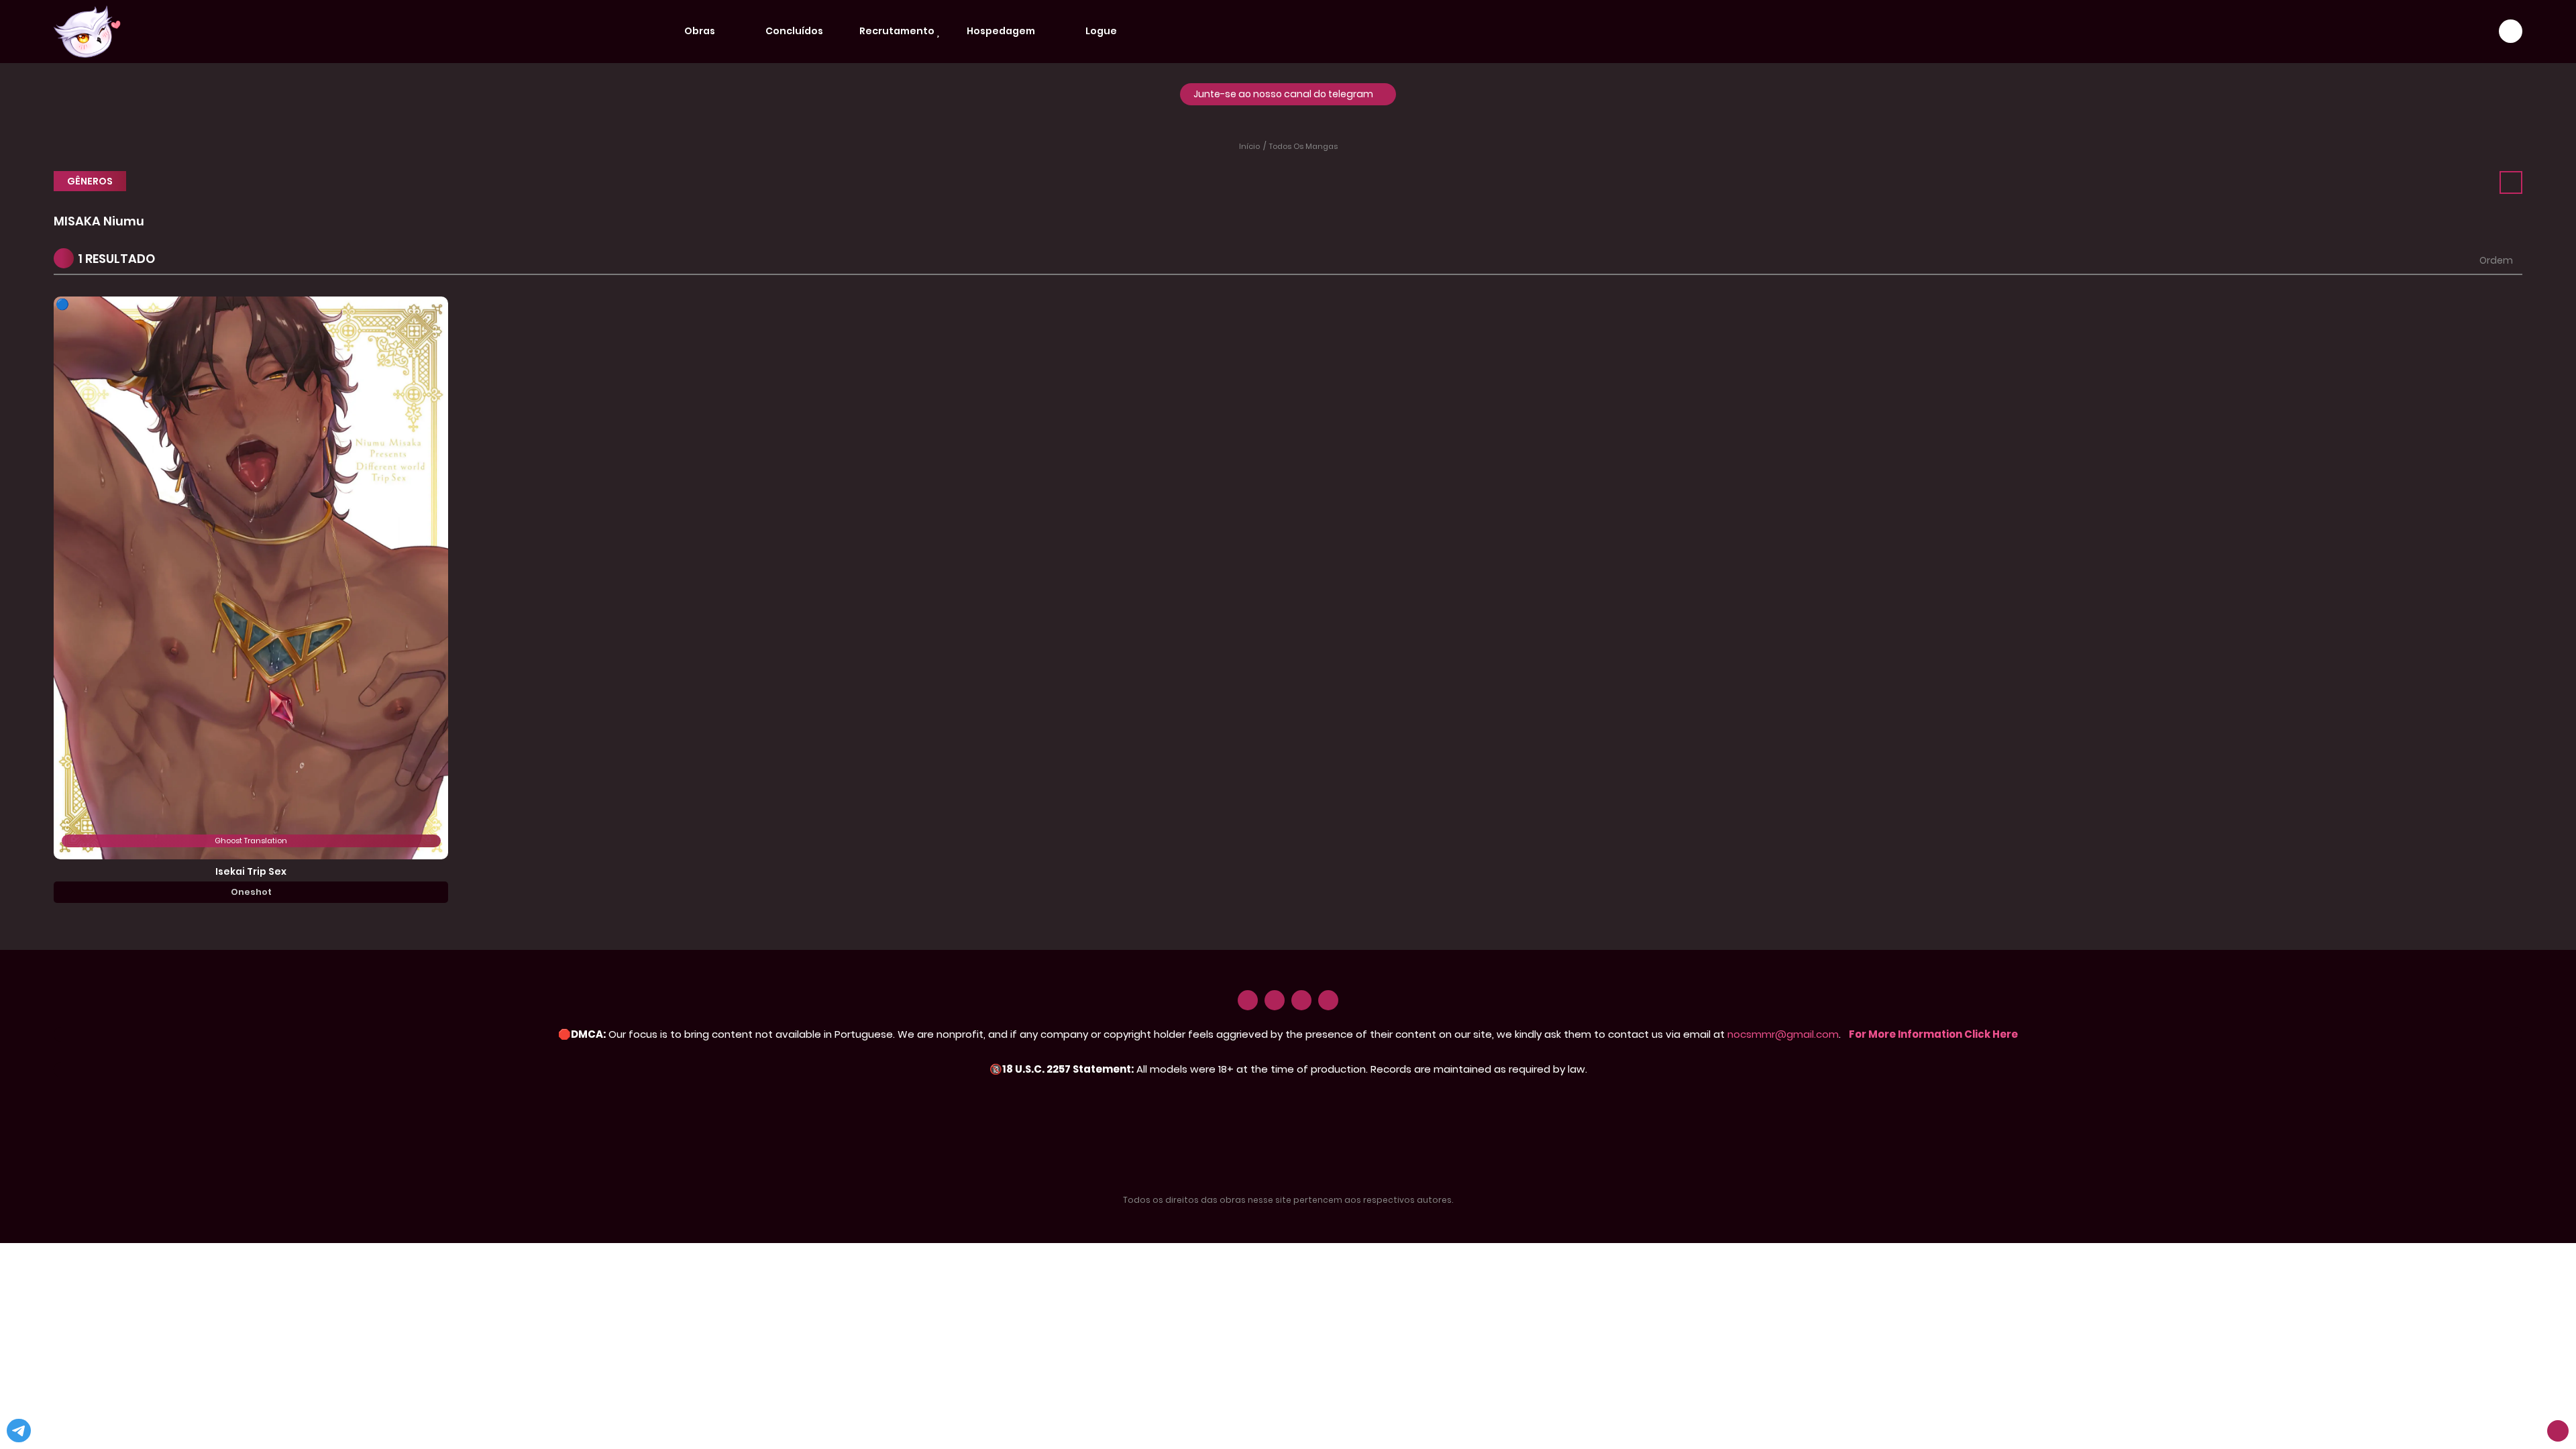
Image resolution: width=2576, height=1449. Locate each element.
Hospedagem (1002, 31)
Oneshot (251, 892)
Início (1249, 146)
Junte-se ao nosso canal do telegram (1284, 94)
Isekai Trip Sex (251, 871)
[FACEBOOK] (1301, 1000)
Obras (701, 31)
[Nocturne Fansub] (87, 31)
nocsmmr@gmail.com (1783, 1034)
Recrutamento (898, 31)
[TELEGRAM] (1328, 1000)
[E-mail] (1248, 1000)
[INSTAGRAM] (1275, 1000)
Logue (1102, 31)
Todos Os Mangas (1303, 146)
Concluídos (795, 31)
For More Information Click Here (1933, 1034)
